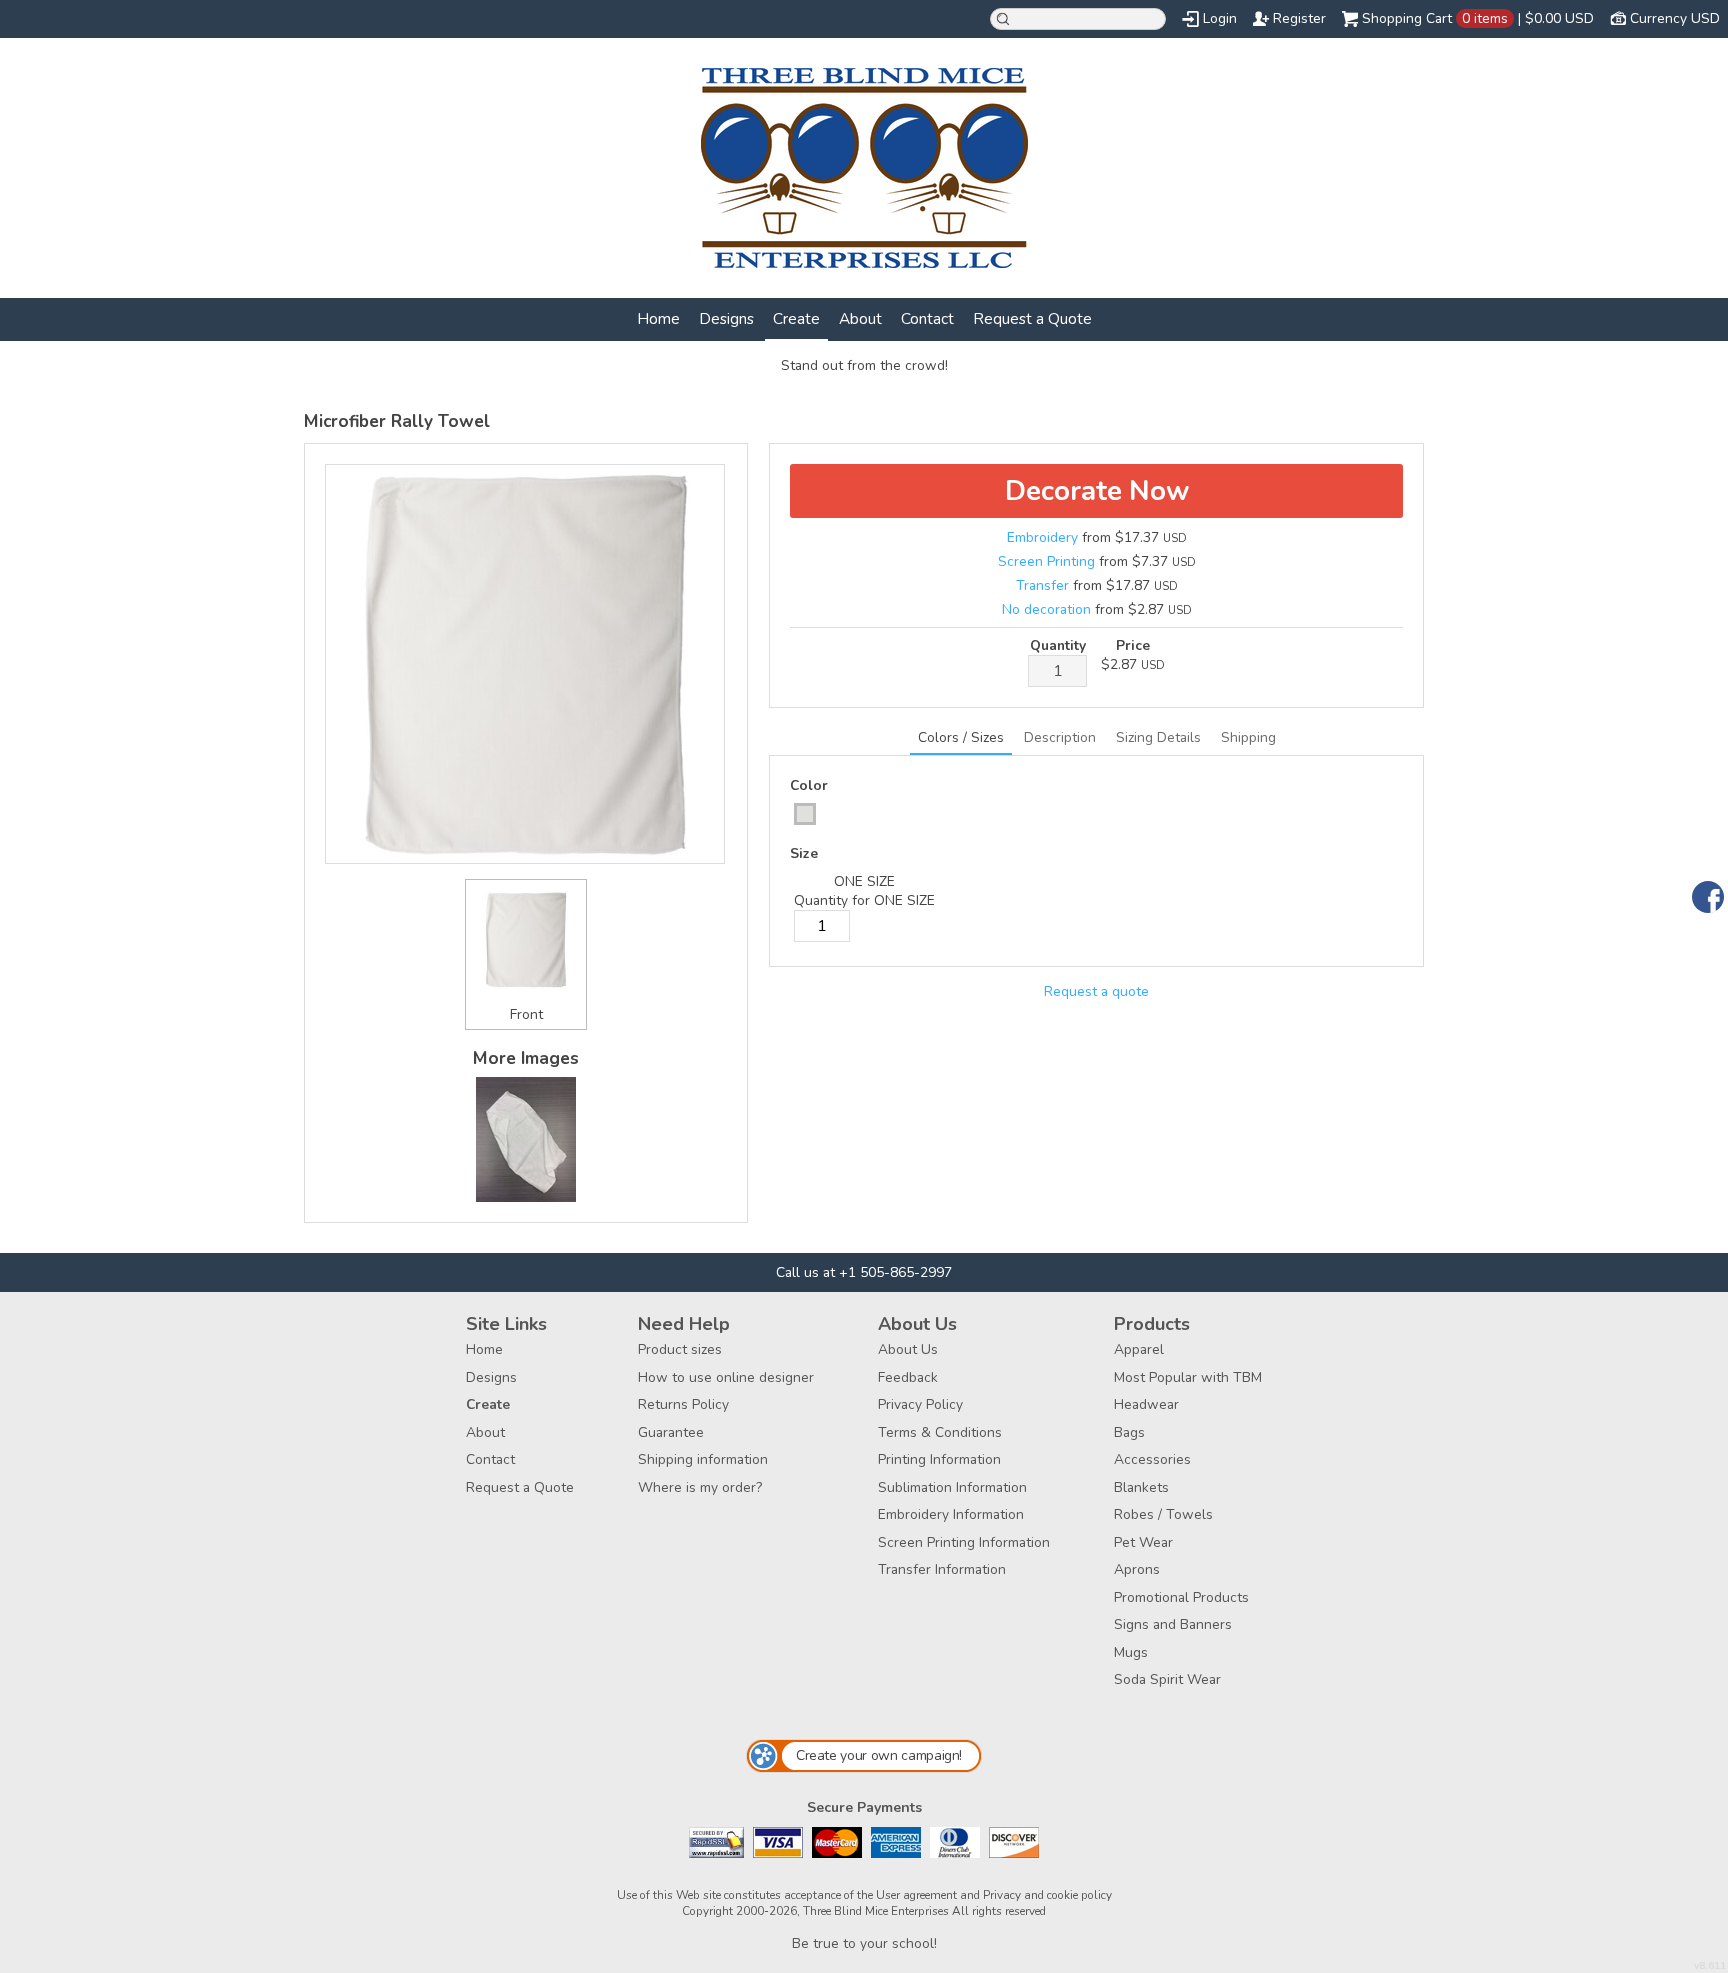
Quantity (1058, 645)
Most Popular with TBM (1188, 1377)
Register (1299, 18)
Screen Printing (1046, 561)
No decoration (1046, 609)
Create (796, 318)
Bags (1129, 1432)
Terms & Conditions (940, 1432)
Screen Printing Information (964, 1542)
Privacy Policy (920, 1404)
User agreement (916, 1895)
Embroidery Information (951, 1514)
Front (526, 1014)
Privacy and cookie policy (1047, 1895)
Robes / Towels (1163, 1514)
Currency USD (1675, 18)
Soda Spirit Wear (1167, 1679)
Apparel (1139, 1349)
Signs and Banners (1173, 1624)
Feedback (908, 1377)
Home (658, 318)
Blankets (1141, 1487)
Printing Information (939, 1459)
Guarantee (671, 1432)
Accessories (1152, 1459)
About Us (908, 1349)
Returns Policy (683, 1404)
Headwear (1146, 1404)
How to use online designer (726, 1377)
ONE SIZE (864, 881)
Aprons (1137, 1569)
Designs (726, 318)
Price (1133, 645)
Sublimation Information (952, 1487)
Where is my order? (700, 1487)
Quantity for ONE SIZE (864, 900)
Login (1220, 18)
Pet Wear (1143, 1542)
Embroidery (1042, 537)
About (860, 318)
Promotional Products (1181, 1597)
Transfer (1042, 585)
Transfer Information (942, 1569)
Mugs (1131, 1652)
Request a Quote (1032, 318)
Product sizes (680, 1349)
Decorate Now (1097, 491)
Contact (927, 318)
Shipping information (703, 1459)
